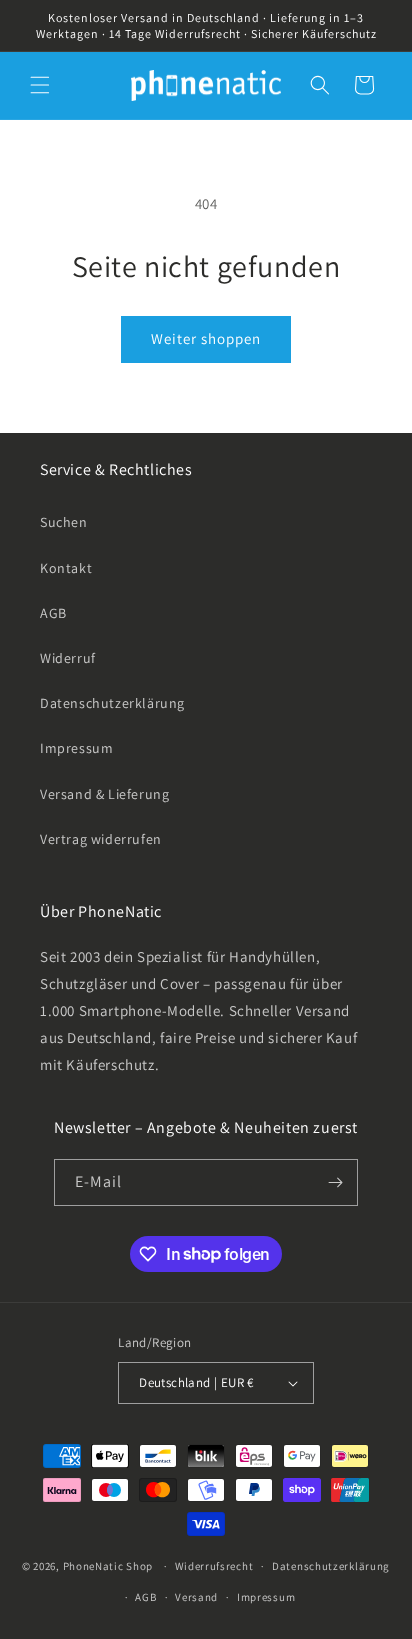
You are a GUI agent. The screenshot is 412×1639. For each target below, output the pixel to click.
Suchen (64, 522)
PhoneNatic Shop (108, 1566)
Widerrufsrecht (214, 1566)
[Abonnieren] (335, 1182)
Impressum (76, 748)
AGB (53, 613)
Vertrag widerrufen (101, 839)
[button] (40, 85)
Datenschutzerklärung (112, 703)
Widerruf (68, 658)
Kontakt (66, 568)
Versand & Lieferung (104, 794)
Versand (196, 1597)
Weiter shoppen (206, 338)
